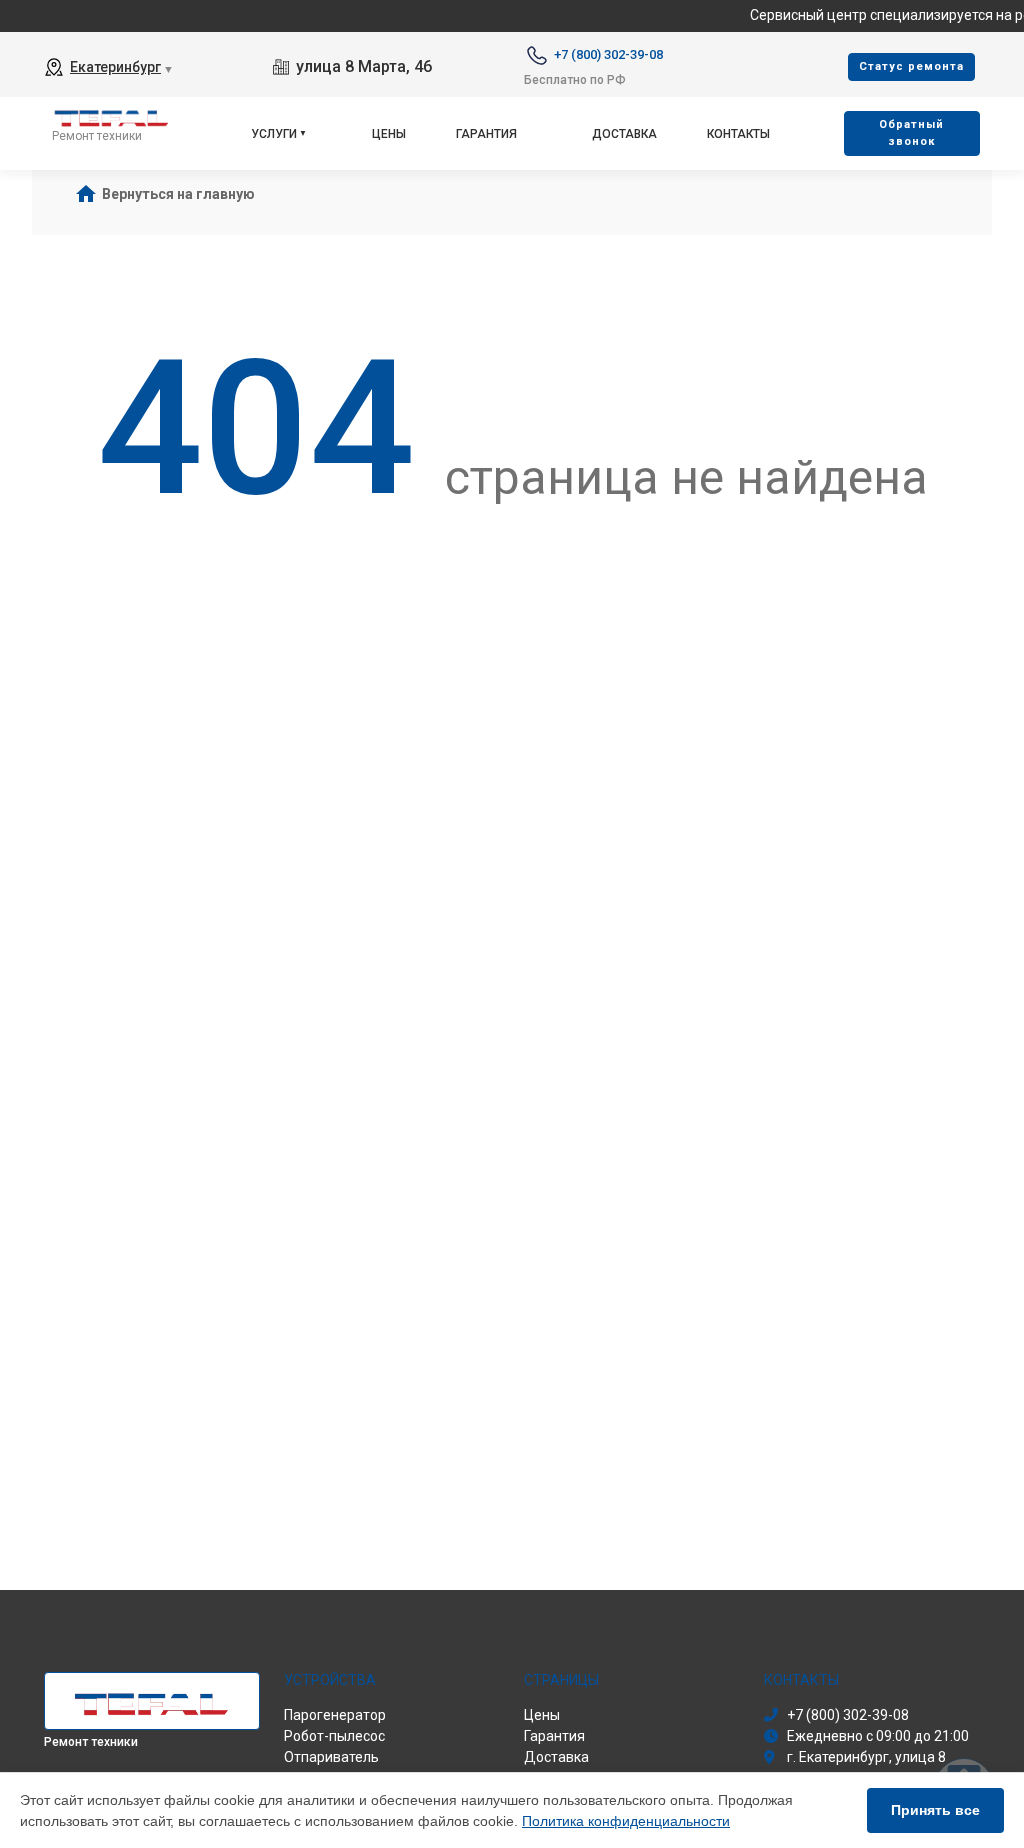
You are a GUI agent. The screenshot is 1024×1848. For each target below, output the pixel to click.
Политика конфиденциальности (626, 1821)
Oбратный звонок (911, 133)
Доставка (624, 134)
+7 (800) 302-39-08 (608, 54)
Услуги (274, 134)
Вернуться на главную (178, 194)
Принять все (935, 1810)
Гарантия (486, 134)
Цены (389, 134)
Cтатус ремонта (911, 66)
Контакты (738, 134)
